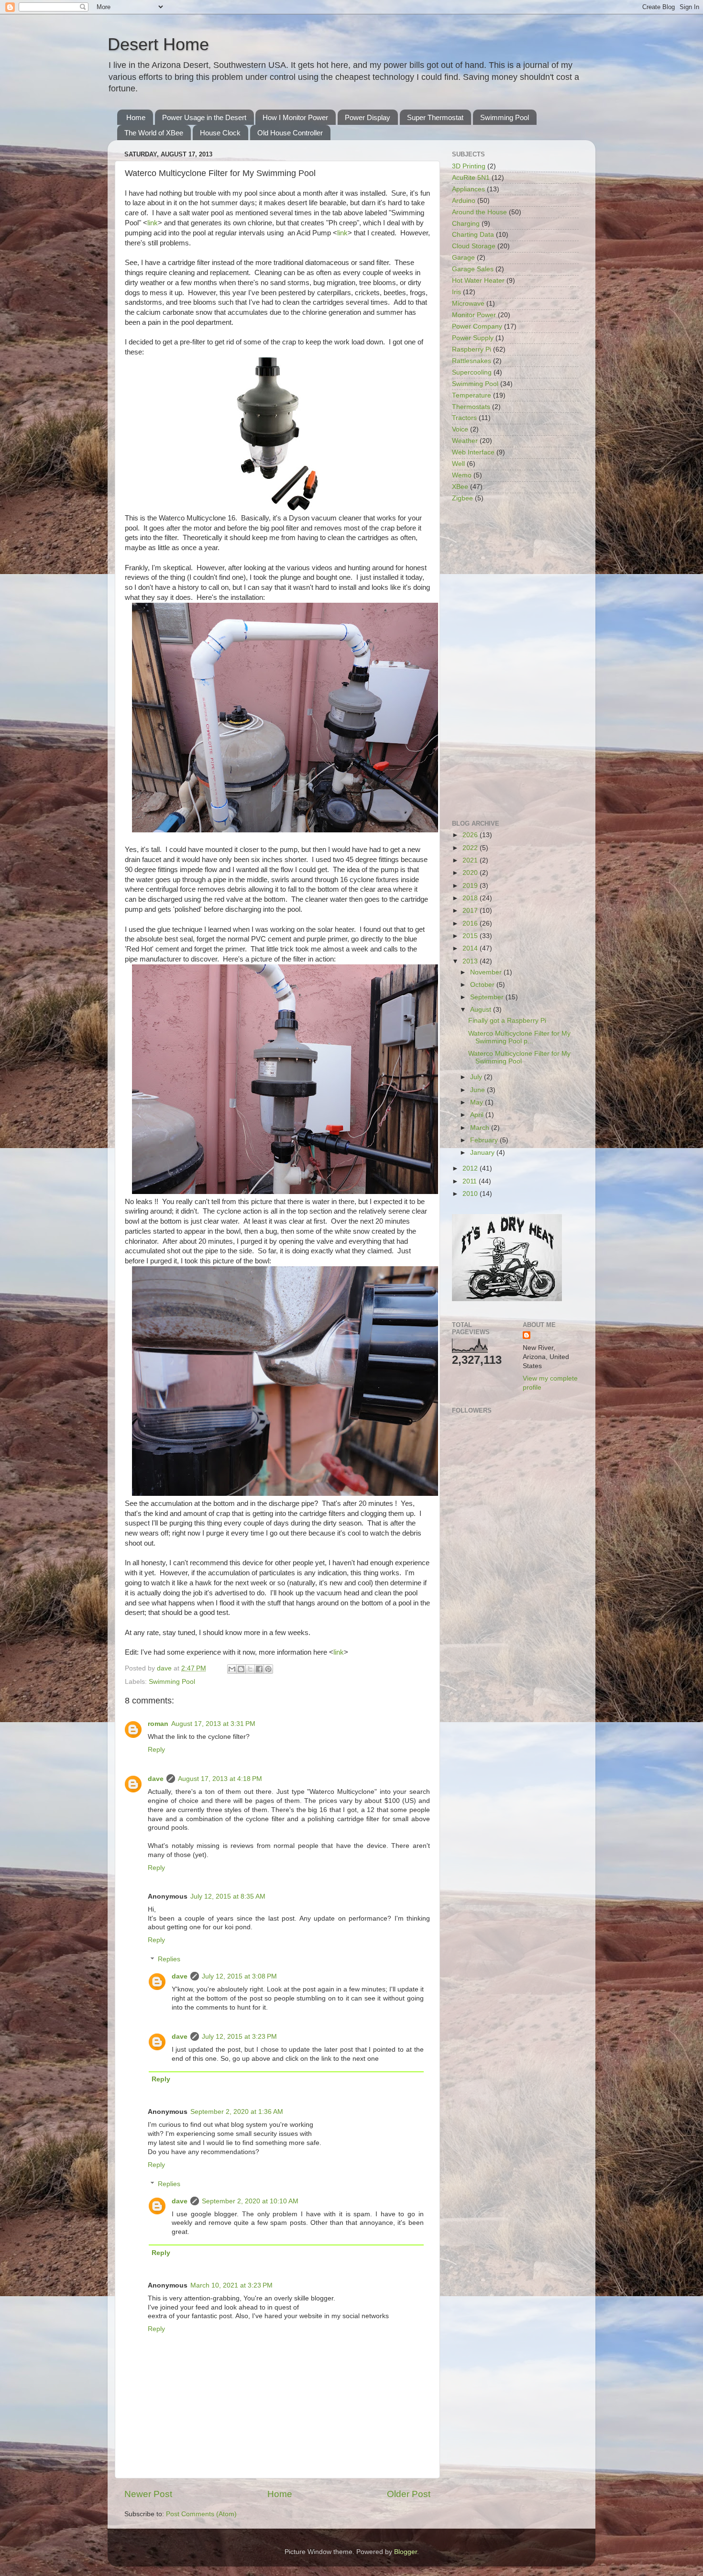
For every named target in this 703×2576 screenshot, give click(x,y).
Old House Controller (290, 133)
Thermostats (471, 407)
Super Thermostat (435, 117)
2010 (471, 1194)
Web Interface (473, 452)
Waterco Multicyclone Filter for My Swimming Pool (519, 1057)
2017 (471, 911)
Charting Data (473, 235)
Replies (169, 1960)
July (477, 1077)
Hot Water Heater (478, 281)
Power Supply (473, 338)
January (483, 1153)
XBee (460, 487)
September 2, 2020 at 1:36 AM (237, 2112)
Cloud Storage (474, 246)
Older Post (409, 2494)
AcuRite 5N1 (471, 178)
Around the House (479, 212)
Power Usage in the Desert (204, 117)
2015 (471, 936)
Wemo (462, 475)
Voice (460, 429)
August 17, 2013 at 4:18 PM (220, 1779)
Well (458, 464)
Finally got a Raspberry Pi (507, 1021)
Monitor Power (474, 315)
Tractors (464, 418)
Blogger (406, 2552)
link (153, 223)
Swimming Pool (505, 117)
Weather (465, 441)
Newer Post (148, 2494)
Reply (156, 1750)
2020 (471, 873)
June (478, 1090)
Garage (463, 258)
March (481, 1128)
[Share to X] (250, 1669)
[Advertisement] (515, 662)
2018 (471, 898)
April (478, 1115)
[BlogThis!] (241, 1669)
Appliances (468, 189)
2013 (471, 961)
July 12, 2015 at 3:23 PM (239, 2037)
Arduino (464, 201)
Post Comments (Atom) (201, 2514)
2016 (471, 923)
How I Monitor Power (295, 117)
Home (136, 117)
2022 (471, 848)
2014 (471, 948)
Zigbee (462, 498)
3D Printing (469, 166)
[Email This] (232, 1669)
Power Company (477, 326)
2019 (471, 886)
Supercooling (472, 372)
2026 (471, 835)
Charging (466, 224)
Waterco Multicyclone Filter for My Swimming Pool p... (519, 1037)
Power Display (368, 117)
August (482, 1010)
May (478, 1102)
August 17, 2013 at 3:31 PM (213, 1724)
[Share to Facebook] (259, 1669)
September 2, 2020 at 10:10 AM (250, 2201)
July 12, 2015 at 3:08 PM (239, 1976)
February (485, 1140)
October (483, 985)
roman (158, 1724)
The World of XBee (154, 133)
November (487, 972)
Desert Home (158, 44)
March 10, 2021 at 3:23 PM (231, 2285)
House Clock (220, 133)
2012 (471, 1168)
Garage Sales (473, 269)
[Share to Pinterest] (268, 1669)
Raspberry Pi (472, 349)
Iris (456, 292)
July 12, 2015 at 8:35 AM (228, 1896)
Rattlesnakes (472, 361)
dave (156, 1779)
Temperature (472, 395)
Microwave (468, 304)
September (488, 997)
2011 (471, 1181)
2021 (471, 860)
